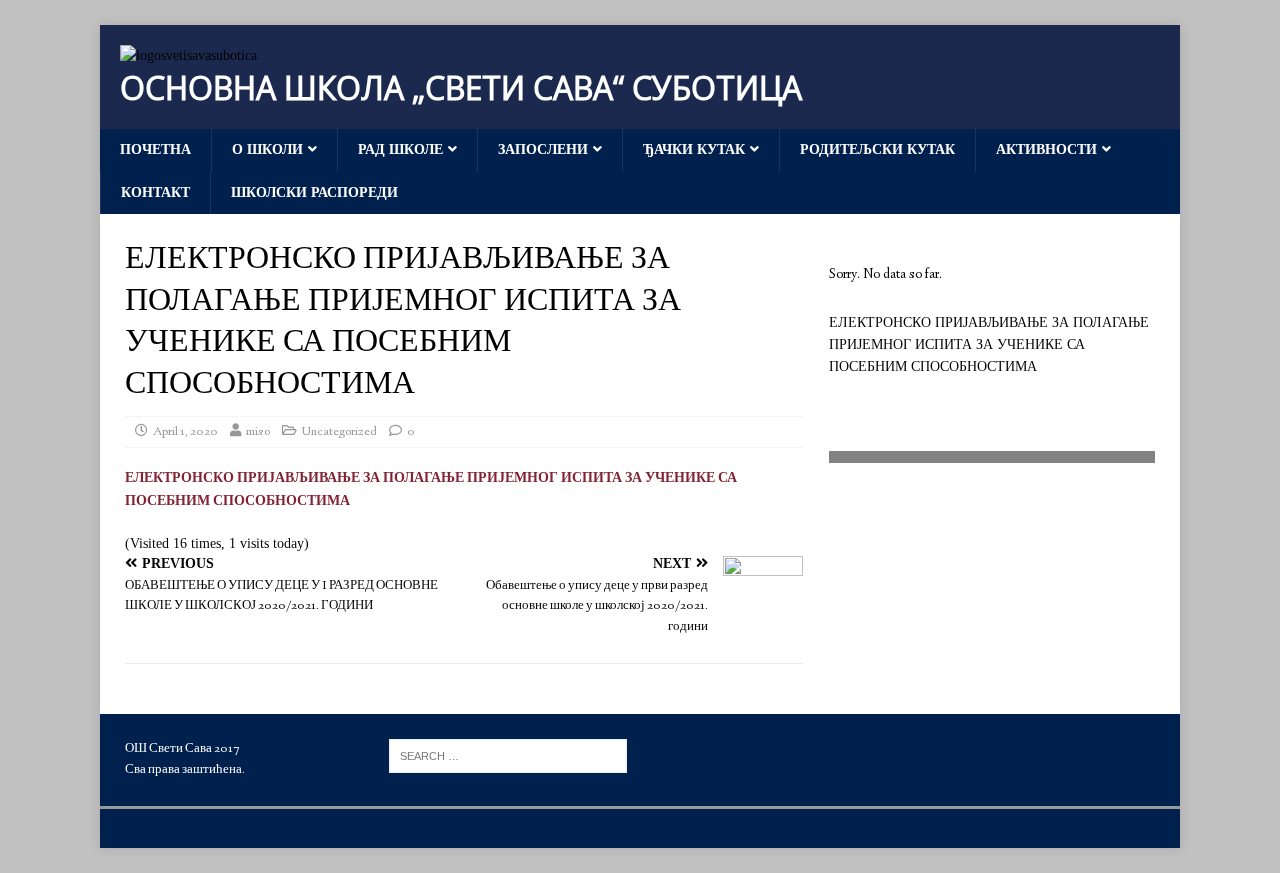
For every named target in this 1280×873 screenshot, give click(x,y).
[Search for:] (508, 754)
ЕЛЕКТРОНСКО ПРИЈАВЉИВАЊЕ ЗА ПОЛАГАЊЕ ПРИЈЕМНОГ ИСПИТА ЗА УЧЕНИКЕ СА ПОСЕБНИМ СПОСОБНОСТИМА (989, 345)
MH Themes (352, 828)
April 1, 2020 (185, 432)
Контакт (155, 192)
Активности (1046, 149)
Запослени (543, 149)
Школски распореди (314, 192)
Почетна (155, 149)
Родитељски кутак (877, 149)
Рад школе (400, 149)
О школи (267, 149)
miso (258, 432)
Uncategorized (339, 432)
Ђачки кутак (694, 149)
